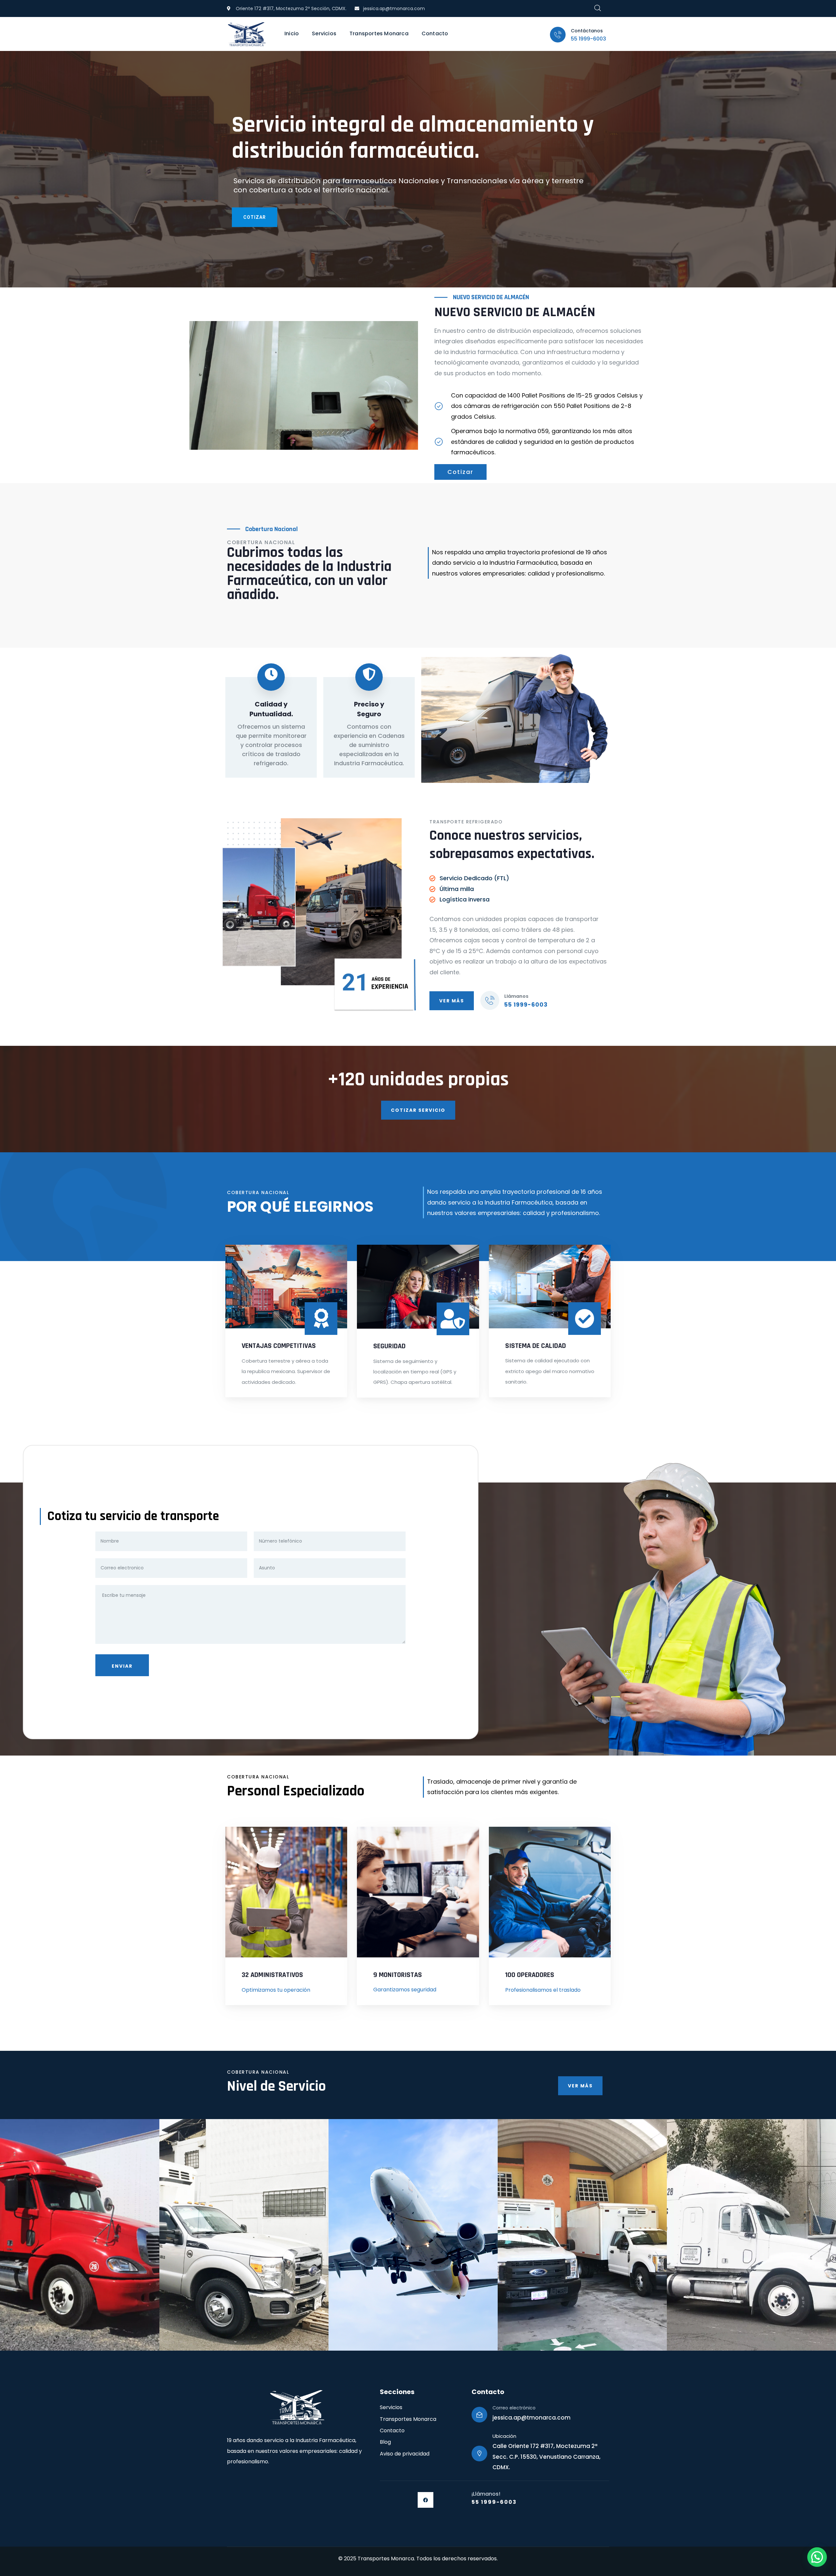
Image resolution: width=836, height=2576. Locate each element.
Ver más (452, 1001)
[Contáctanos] (558, 35)
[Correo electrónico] (479, 2415)
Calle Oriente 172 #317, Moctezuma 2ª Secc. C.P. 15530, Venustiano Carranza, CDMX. (547, 2457)
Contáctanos (587, 31)
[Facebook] (426, 2500)
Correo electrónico (514, 2408)
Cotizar (255, 217)
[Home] (247, 34)
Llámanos (516, 996)
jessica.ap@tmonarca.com (531, 2418)
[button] (817, 2557)
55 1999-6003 (588, 39)
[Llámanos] (490, 1000)
